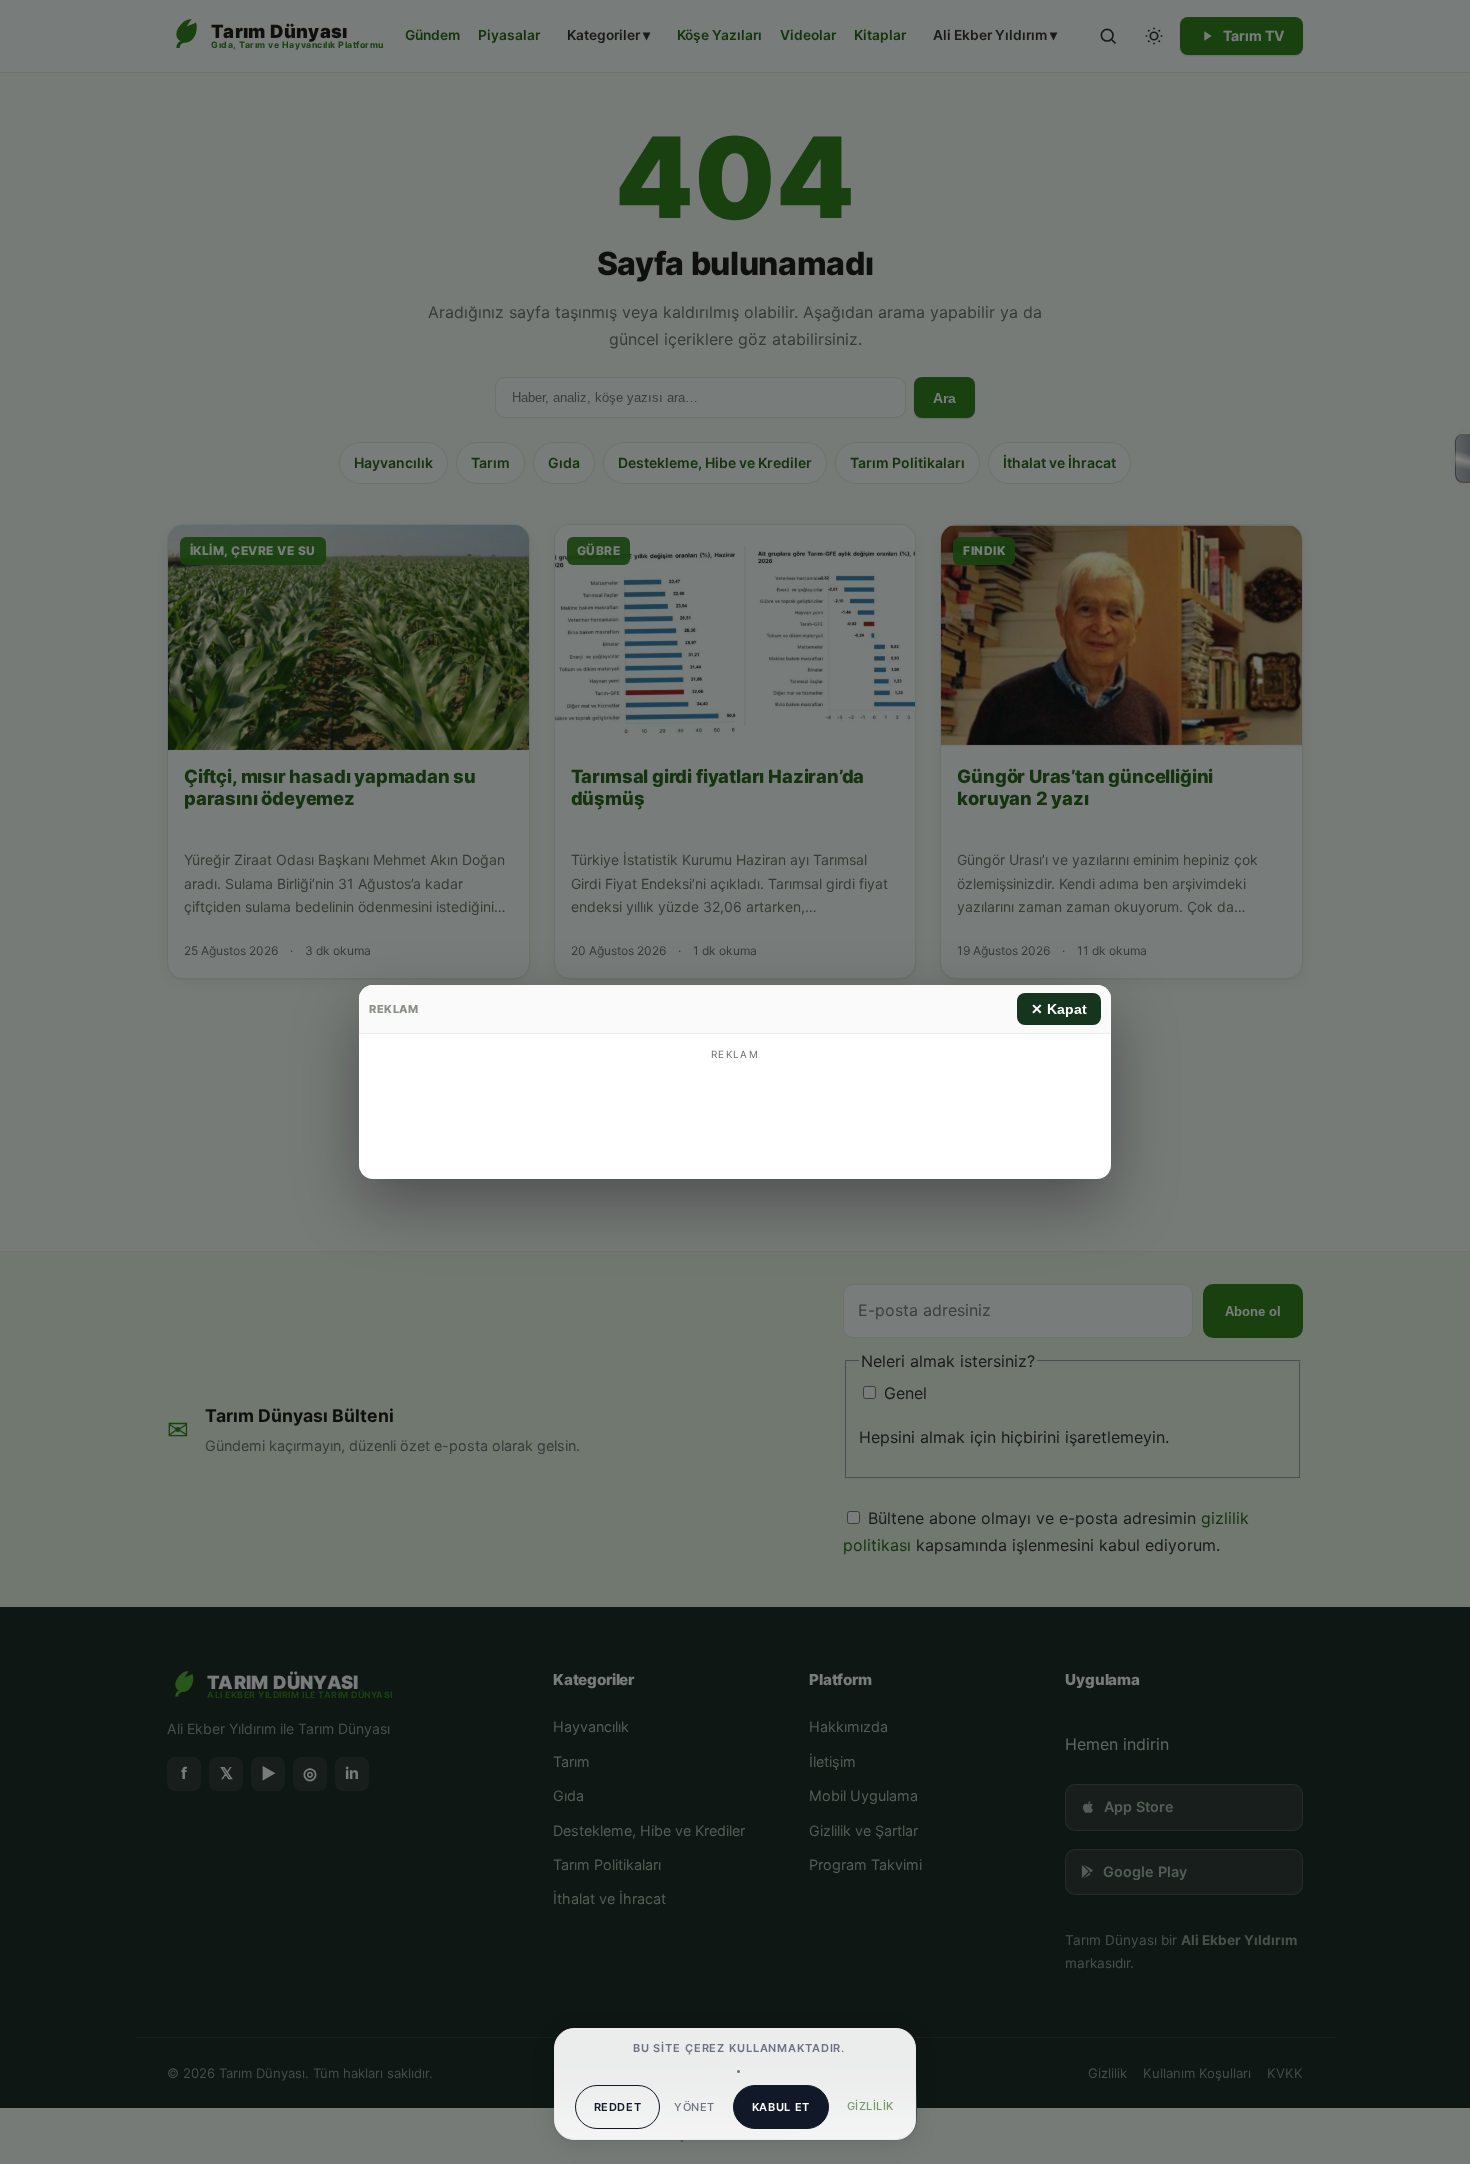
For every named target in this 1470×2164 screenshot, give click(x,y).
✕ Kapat (1059, 1009)
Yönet (694, 2107)
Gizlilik (870, 2106)
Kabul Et (781, 2107)
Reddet (618, 2107)
